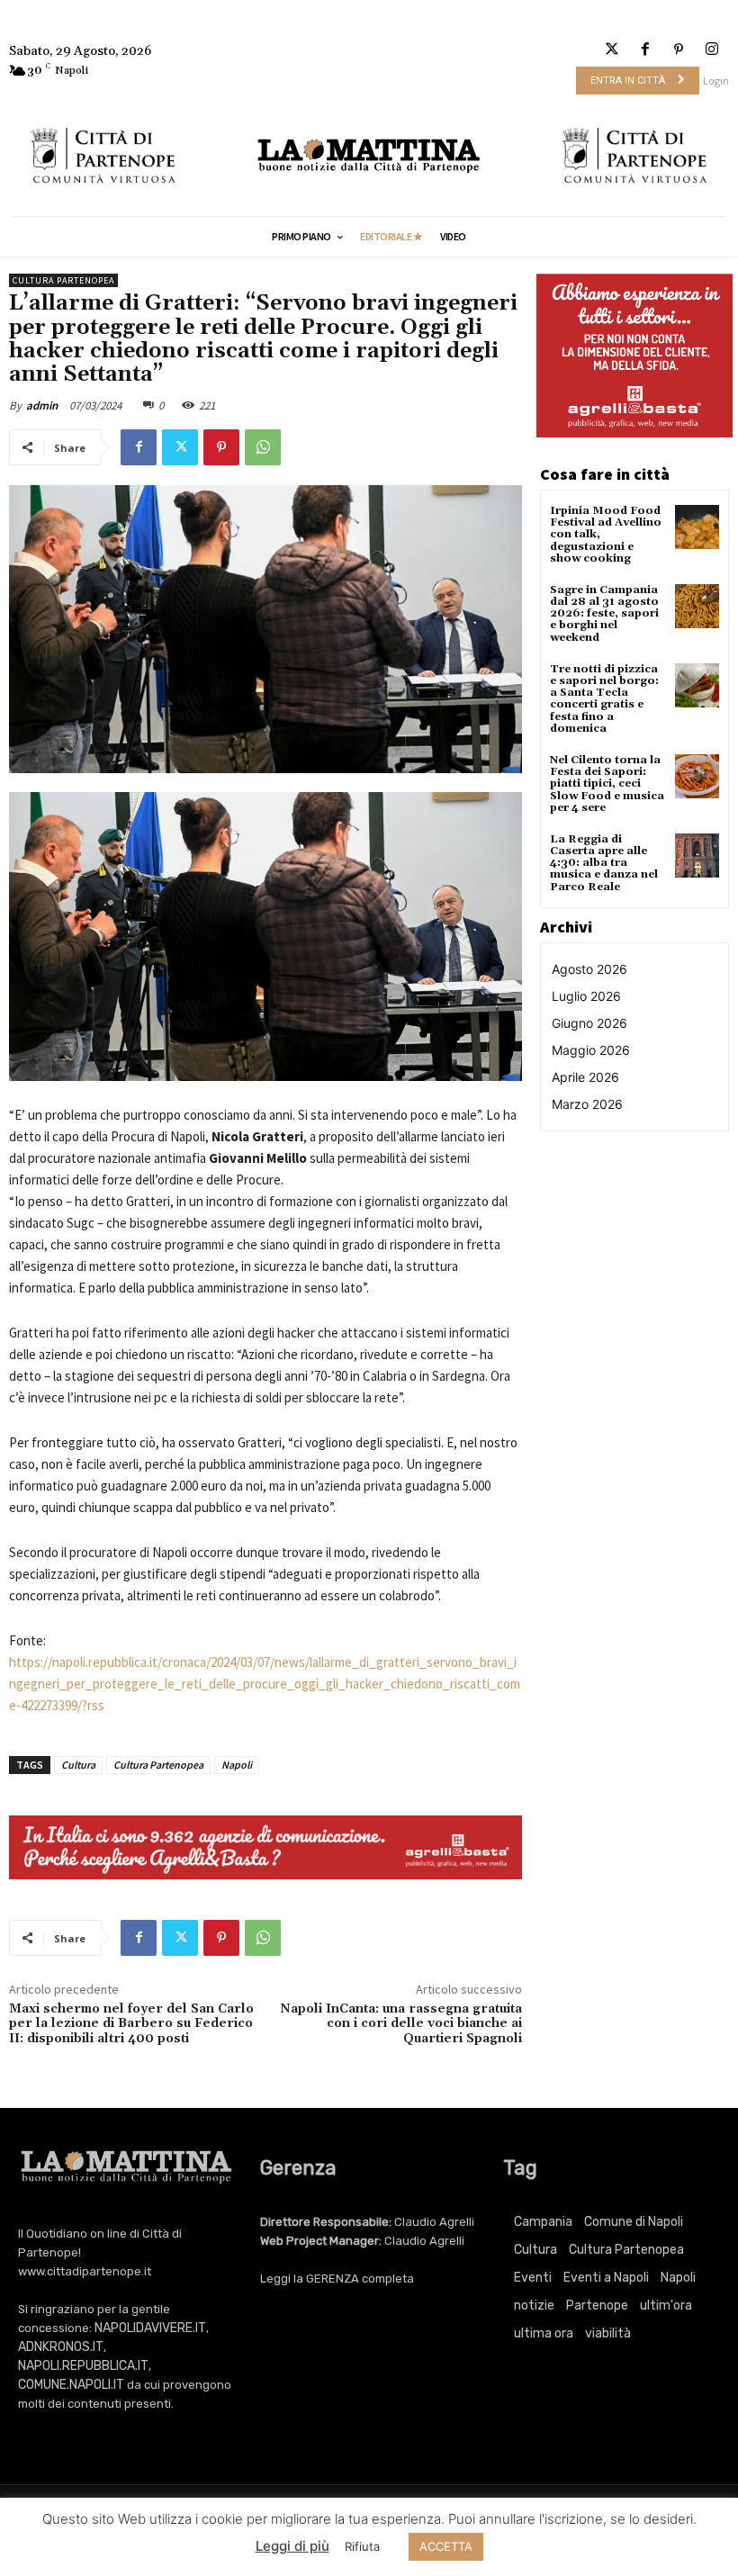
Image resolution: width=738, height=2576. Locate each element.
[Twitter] (612, 50)
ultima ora (544, 2333)
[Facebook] (645, 50)
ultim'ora (666, 2306)
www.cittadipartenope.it (85, 2271)
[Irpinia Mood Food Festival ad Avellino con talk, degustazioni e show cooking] (697, 527)
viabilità (608, 2333)
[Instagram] (712, 50)
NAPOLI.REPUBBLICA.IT (83, 2366)
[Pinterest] (679, 50)
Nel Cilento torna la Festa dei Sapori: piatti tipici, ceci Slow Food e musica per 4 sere (607, 784)
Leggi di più (292, 2546)
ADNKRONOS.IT (61, 2347)
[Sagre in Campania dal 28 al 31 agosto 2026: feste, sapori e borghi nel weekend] (697, 606)
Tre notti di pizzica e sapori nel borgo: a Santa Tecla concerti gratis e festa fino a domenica (604, 699)
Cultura (78, 1765)
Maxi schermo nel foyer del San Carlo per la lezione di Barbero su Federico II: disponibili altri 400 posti (131, 2024)
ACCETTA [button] (446, 2546)
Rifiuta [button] (362, 2546)
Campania (543, 2222)
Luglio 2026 (586, 996)
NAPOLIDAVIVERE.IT (150, 2328)
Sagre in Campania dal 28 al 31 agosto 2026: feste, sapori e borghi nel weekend (604, 614)
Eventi (533, 2278)
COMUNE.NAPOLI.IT (71, 2385)
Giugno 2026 (589, 1023)
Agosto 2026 (589, 969)
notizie (534, 2306)
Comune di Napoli (634, 2222)
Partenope (597, 2306)
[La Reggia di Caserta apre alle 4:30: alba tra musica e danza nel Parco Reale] (697, 856)
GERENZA (333, 2279)
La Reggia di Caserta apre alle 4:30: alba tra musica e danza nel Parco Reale (604, 863)
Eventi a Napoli (606, 2278)
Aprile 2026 (585, 1077)
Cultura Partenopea (63, 280)
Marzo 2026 (587, 1104)
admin (42, 405)
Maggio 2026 (591, 1050)
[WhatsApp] (263, 447)
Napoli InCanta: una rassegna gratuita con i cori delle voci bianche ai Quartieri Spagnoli (401, 2024)
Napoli (237, 1765)
